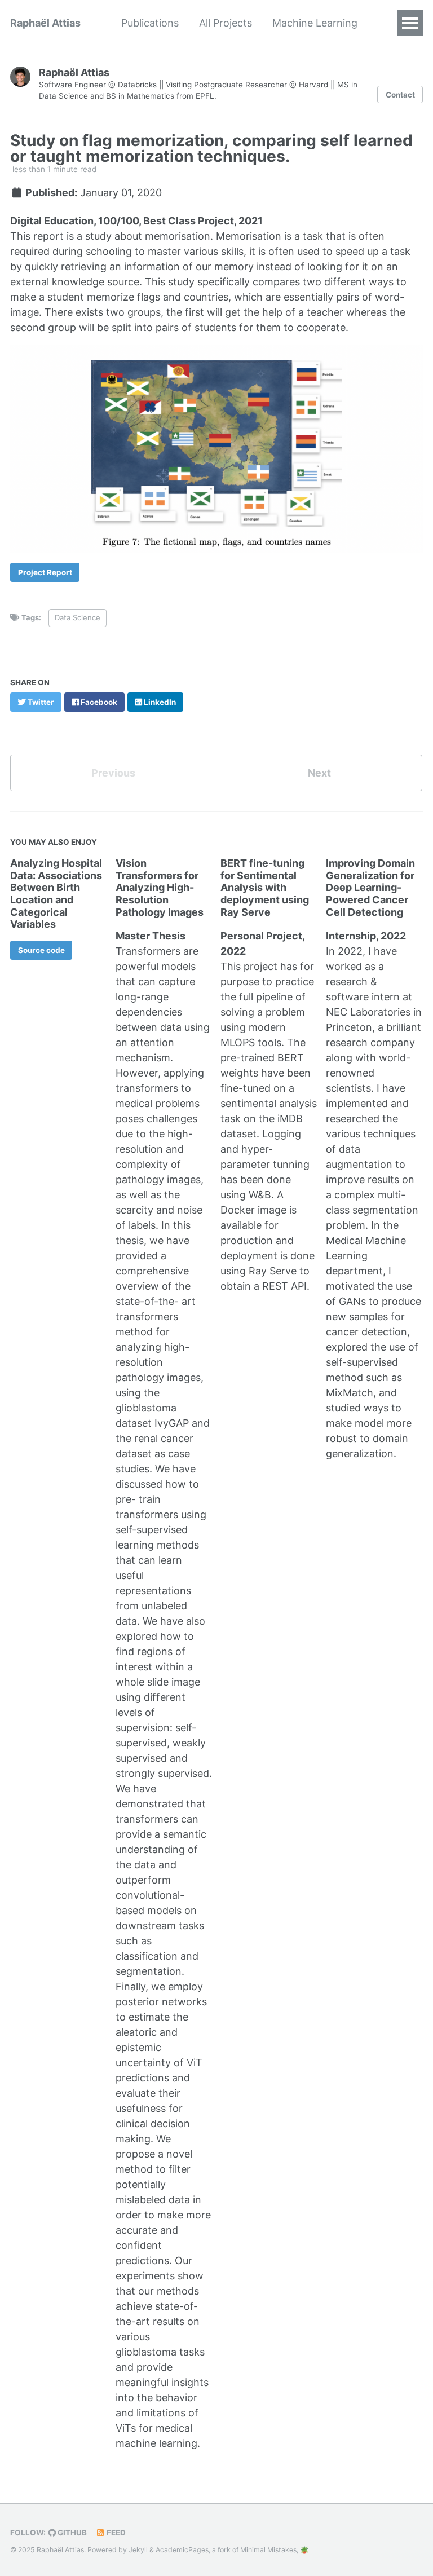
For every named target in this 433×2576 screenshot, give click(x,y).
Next (319, 773)
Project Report (45, 572)
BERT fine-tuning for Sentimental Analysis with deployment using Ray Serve (265, 887)
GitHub (71, 2533)
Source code (41, 950)
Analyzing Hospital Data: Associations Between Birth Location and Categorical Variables (56, 894)
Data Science (78, 617)
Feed (115, 2533)
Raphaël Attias (45, 23)
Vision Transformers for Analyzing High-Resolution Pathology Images (160, 887)
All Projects (226, 23)
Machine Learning (315, 23)
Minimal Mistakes (268, 2550)
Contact (400, 95)
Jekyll (138, 2550)
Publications (150, 23)
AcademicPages (182, 2550)
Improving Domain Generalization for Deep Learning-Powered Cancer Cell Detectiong (370, 887)
